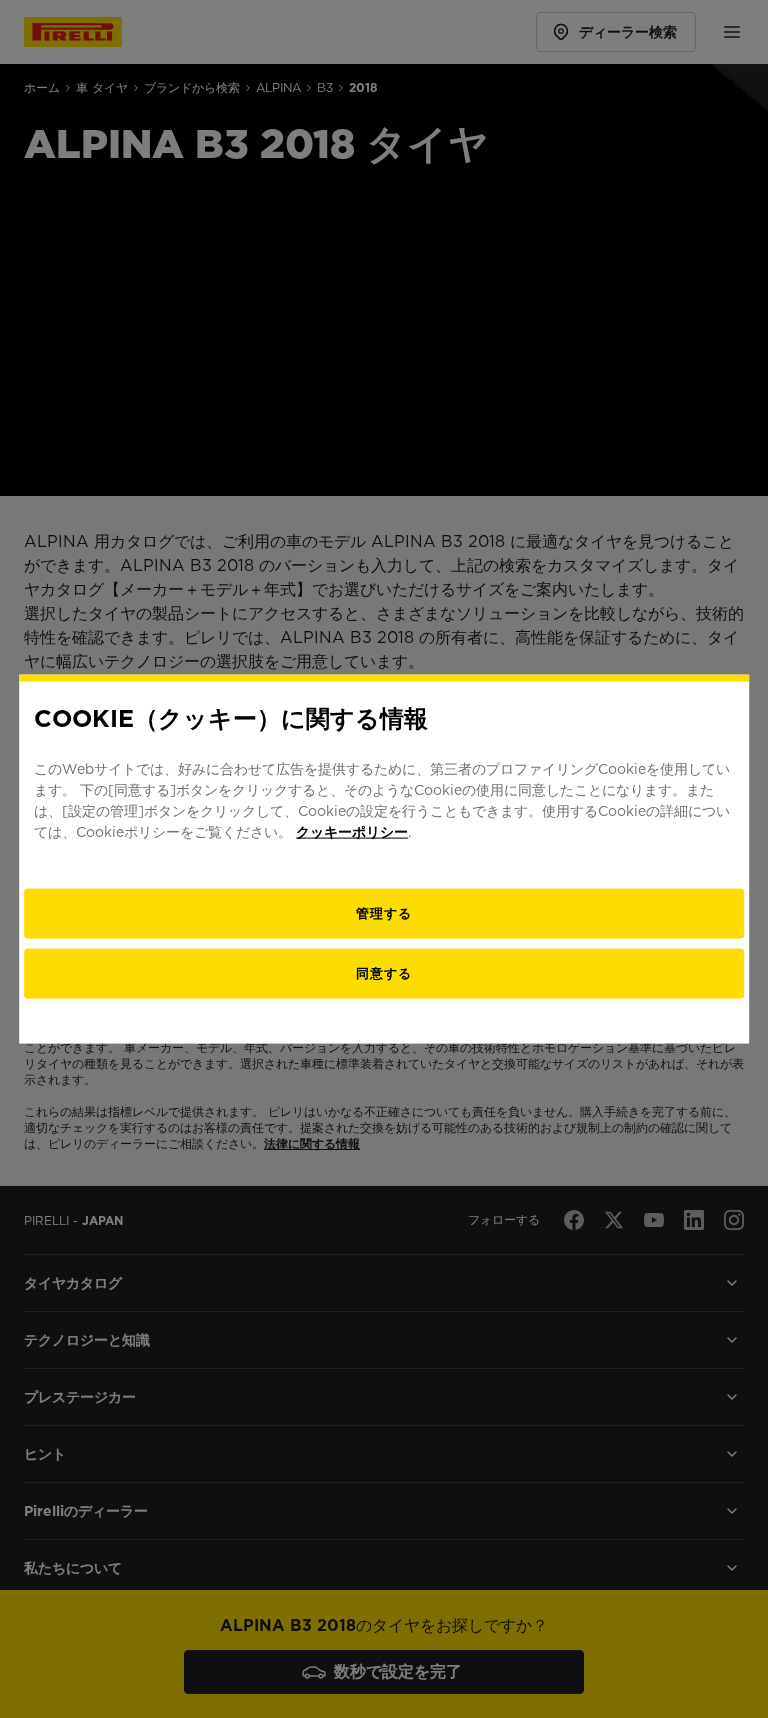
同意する (384, 972)
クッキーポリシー (352, 831)
